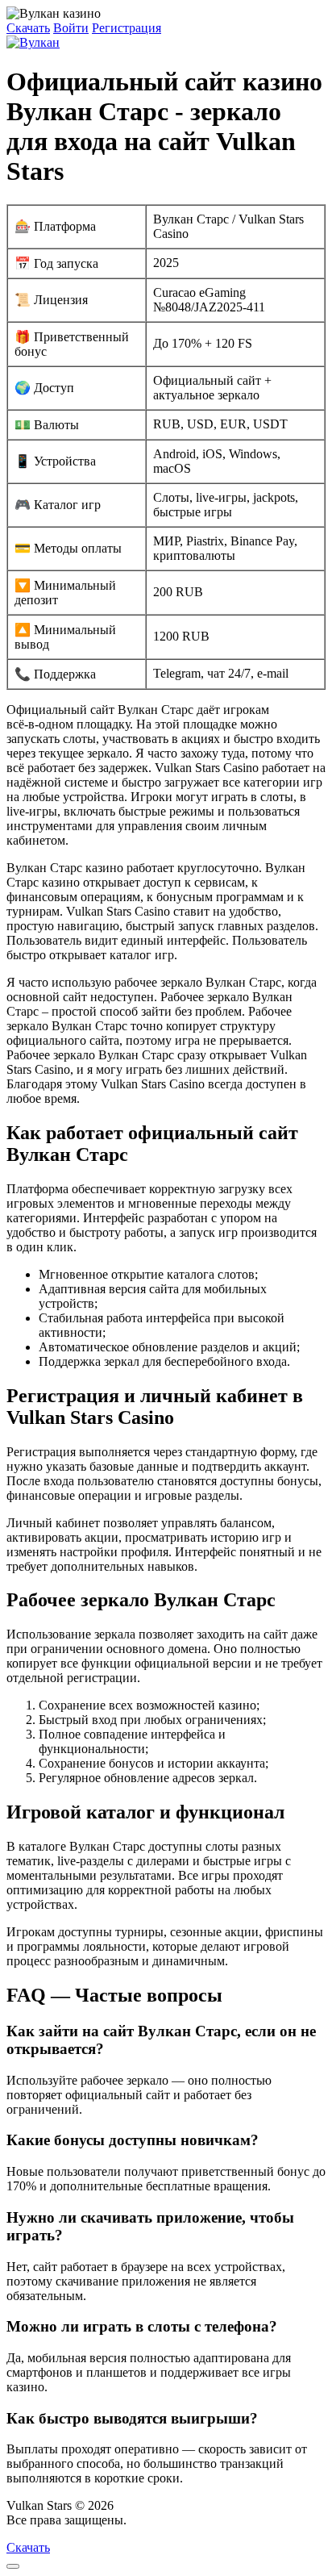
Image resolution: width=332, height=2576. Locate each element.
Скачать (28, 28)
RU (139, 2520)
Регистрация (127, 28)
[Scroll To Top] (13, 2566)
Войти (71, 28)
